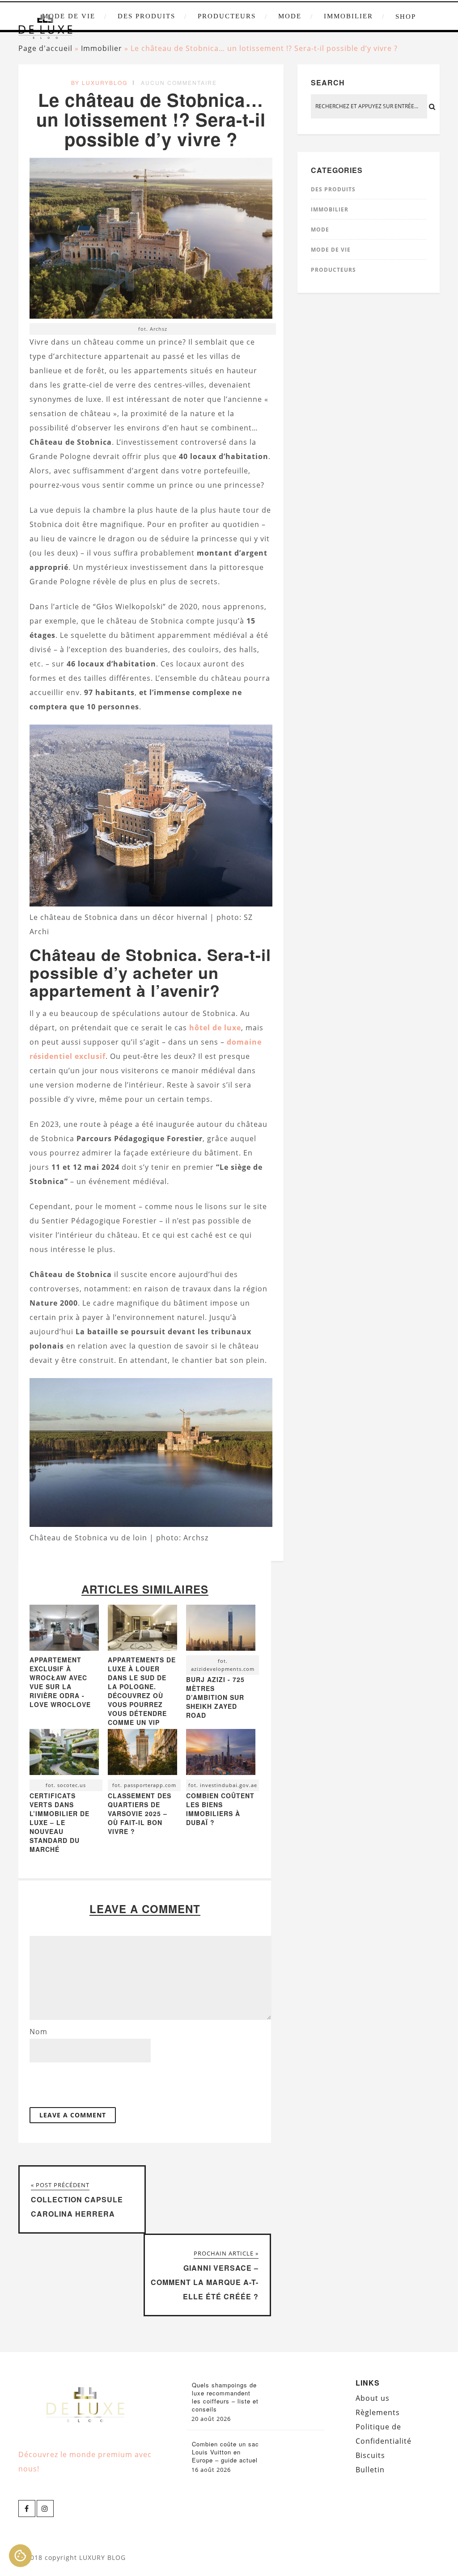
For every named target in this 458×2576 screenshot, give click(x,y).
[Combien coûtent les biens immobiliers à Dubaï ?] (221, 1754)
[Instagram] (45, 2509)
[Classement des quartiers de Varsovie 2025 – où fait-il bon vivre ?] (142, 1754)
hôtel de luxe (215, 1028)
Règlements (378, 2412)
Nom (38, 2032)
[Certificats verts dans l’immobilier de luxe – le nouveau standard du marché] (64, 1754)
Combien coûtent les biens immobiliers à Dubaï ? (220, 1809)
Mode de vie (331, 250)
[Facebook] (27, 2509)
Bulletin (370, 2470)
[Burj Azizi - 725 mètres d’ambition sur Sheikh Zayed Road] (221, 1630)
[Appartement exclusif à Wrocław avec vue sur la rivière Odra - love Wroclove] (64, 1648)
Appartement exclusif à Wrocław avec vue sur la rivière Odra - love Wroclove (60, 1682)
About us (373, 2398)
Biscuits (370, 2455)
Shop (406, 17)
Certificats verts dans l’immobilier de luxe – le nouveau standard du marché (59, 1822)
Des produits (146, 16)
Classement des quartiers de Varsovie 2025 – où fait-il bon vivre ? (140, 1813)
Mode (290, 16)
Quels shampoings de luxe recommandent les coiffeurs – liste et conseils (225, 2397)
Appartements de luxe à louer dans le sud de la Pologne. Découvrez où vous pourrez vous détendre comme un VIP (142, 1691)
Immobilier (348, 16)
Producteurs (227, 16)
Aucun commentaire (179, 82)
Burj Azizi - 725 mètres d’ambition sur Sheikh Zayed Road (215, 1697)
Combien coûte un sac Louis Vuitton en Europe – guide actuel (225, 2452)
